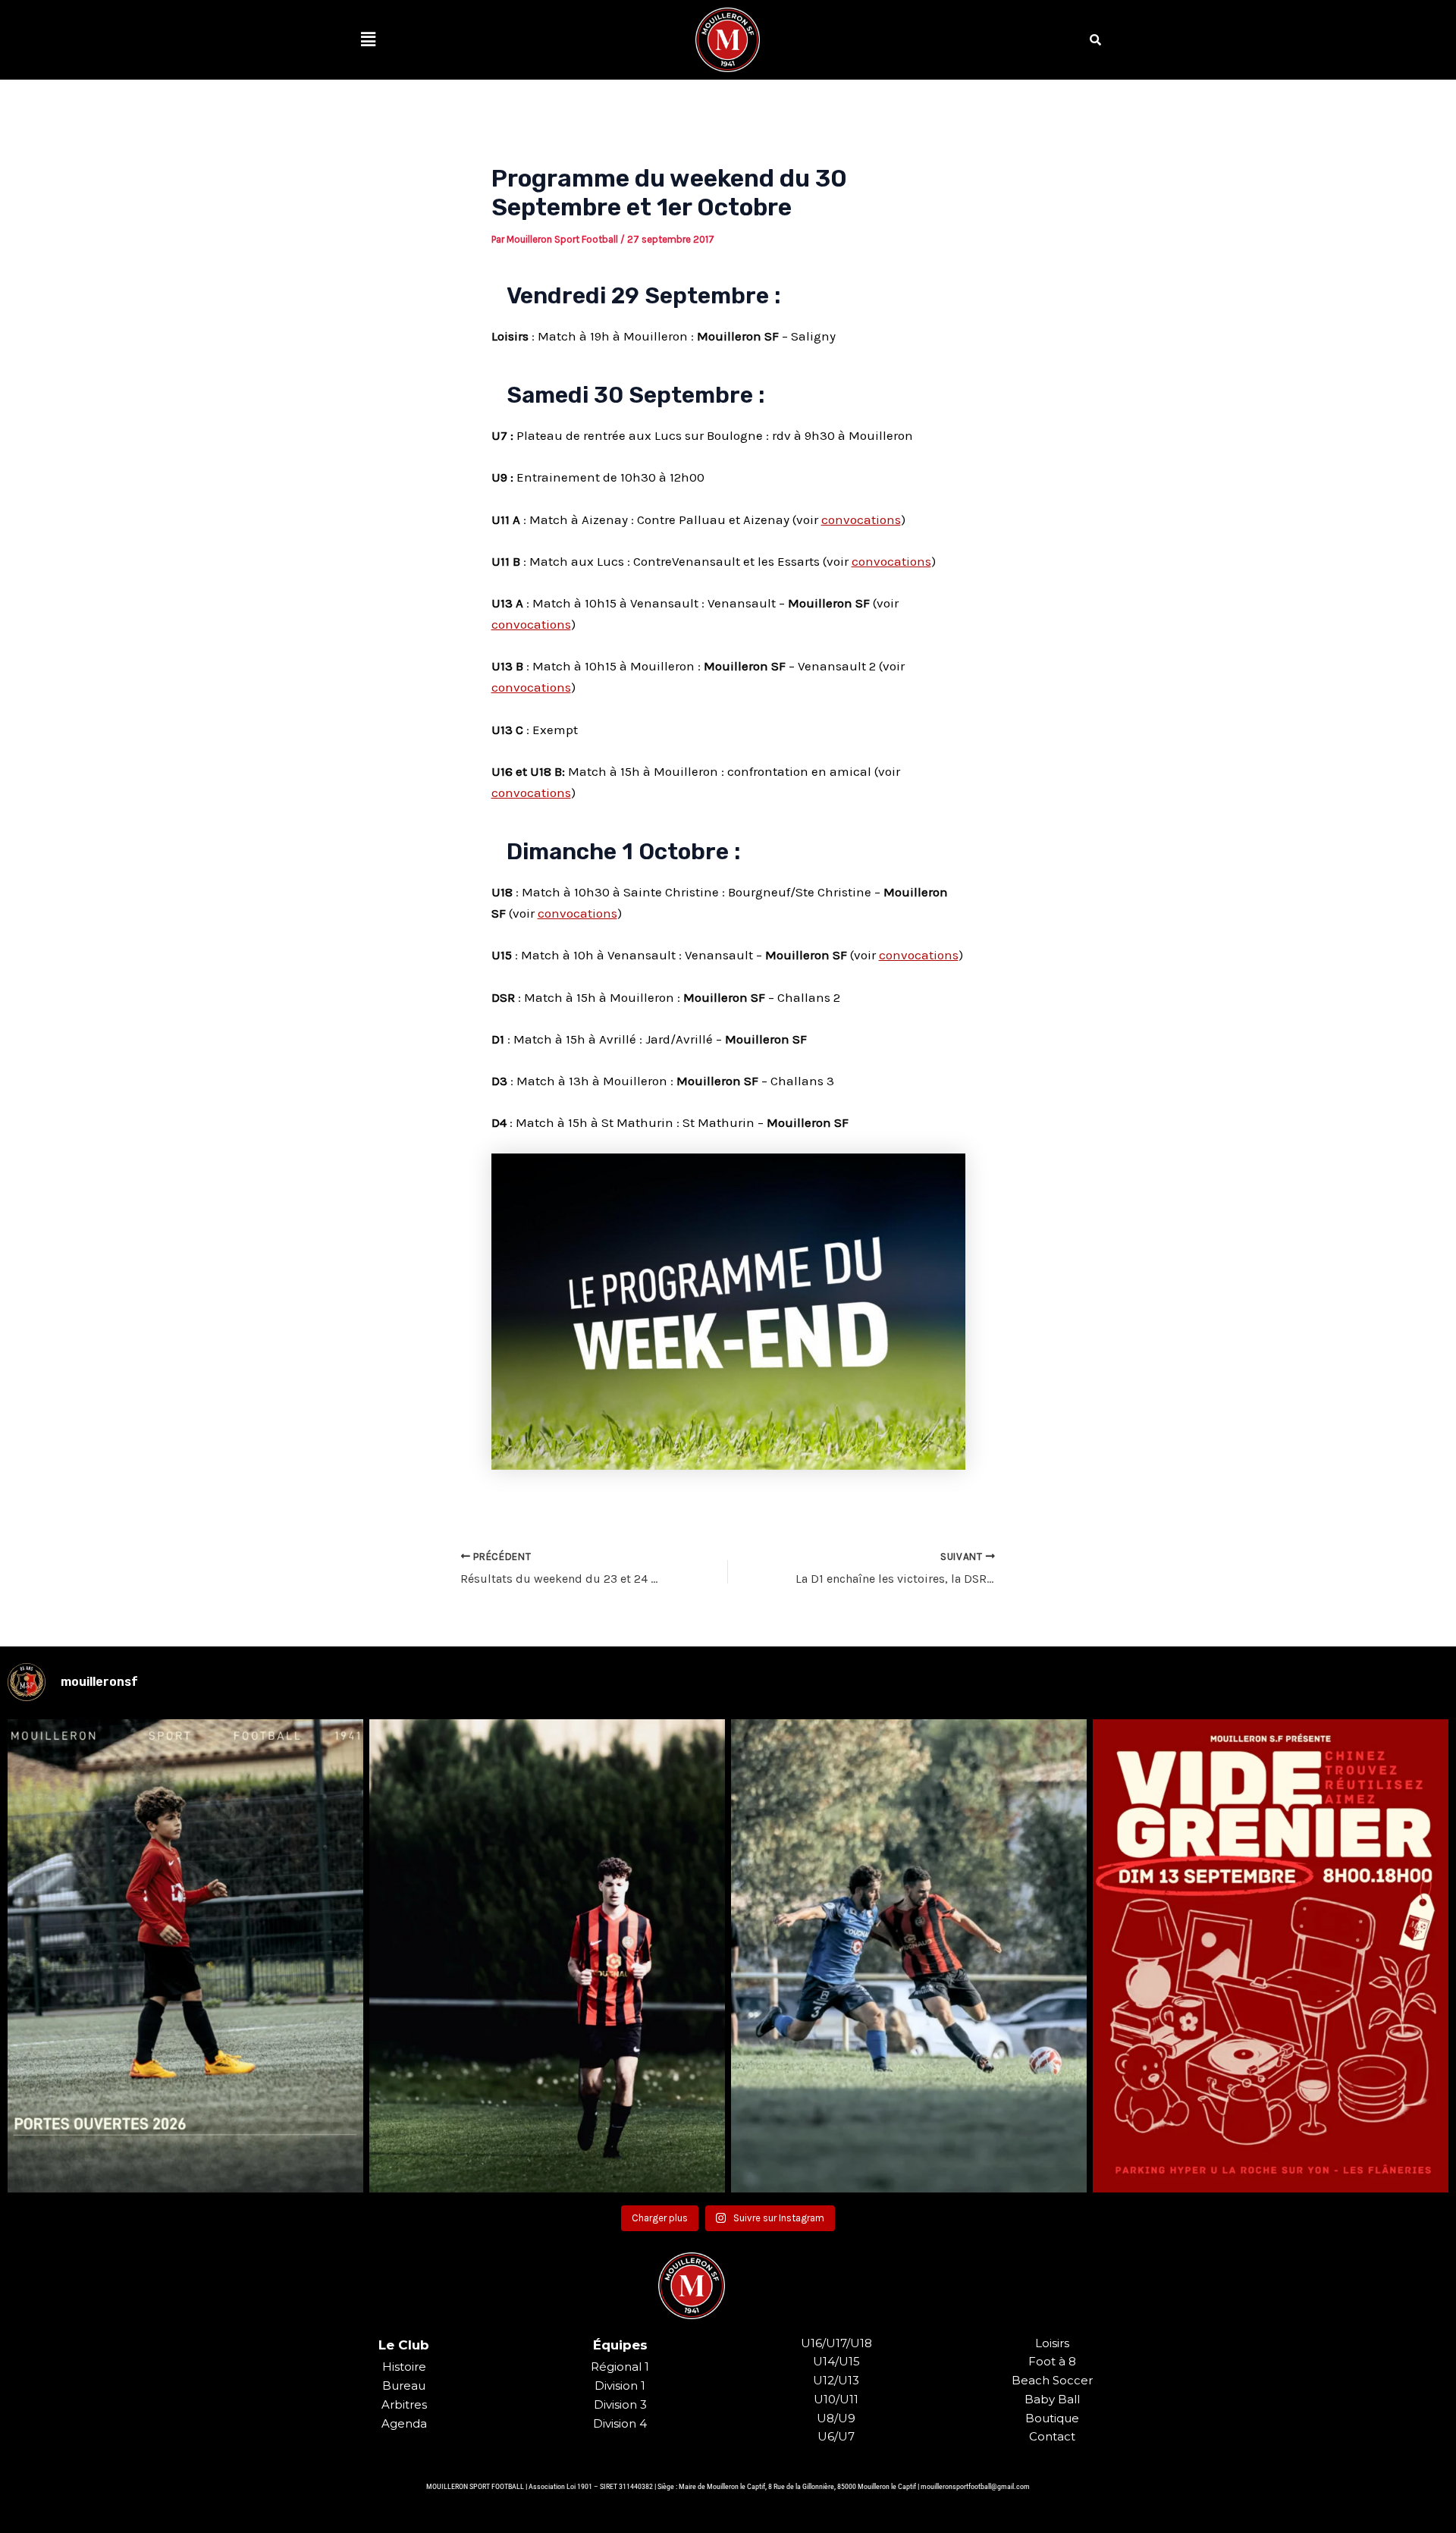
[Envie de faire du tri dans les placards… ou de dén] (1271, 1956)
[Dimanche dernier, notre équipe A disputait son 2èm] (909, 1956)
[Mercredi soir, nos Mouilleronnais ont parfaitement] (547, 1956)
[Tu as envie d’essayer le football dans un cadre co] (185, 1956)
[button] (368, 39)
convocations (861, 519)
